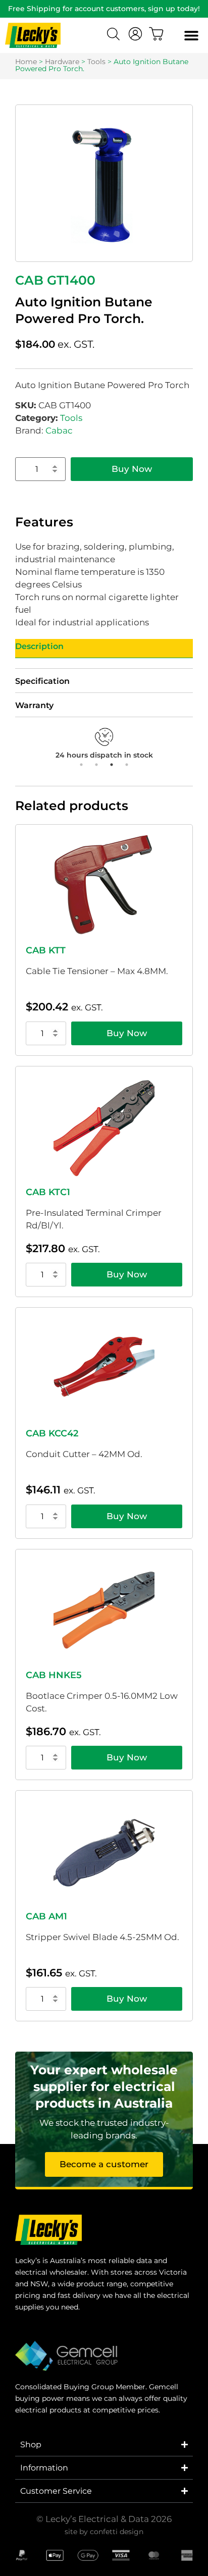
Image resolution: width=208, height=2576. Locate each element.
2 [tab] (96, 765)
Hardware (62, 62)
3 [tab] (112, 765)
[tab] (104, 649)
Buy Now (132, 469)
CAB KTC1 (48, 1192)
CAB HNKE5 (54, 1675)
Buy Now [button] (127, 1033)
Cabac (59, 431)
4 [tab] (127, 765)
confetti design (117, 2532)
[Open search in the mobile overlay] (115, 35)
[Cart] (157, 34)
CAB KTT (46, 950)
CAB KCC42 (52, 1433)
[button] (191, 36)
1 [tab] (81, 765)
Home (26, 62)
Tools (96, 62)
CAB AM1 (46, 1916)
